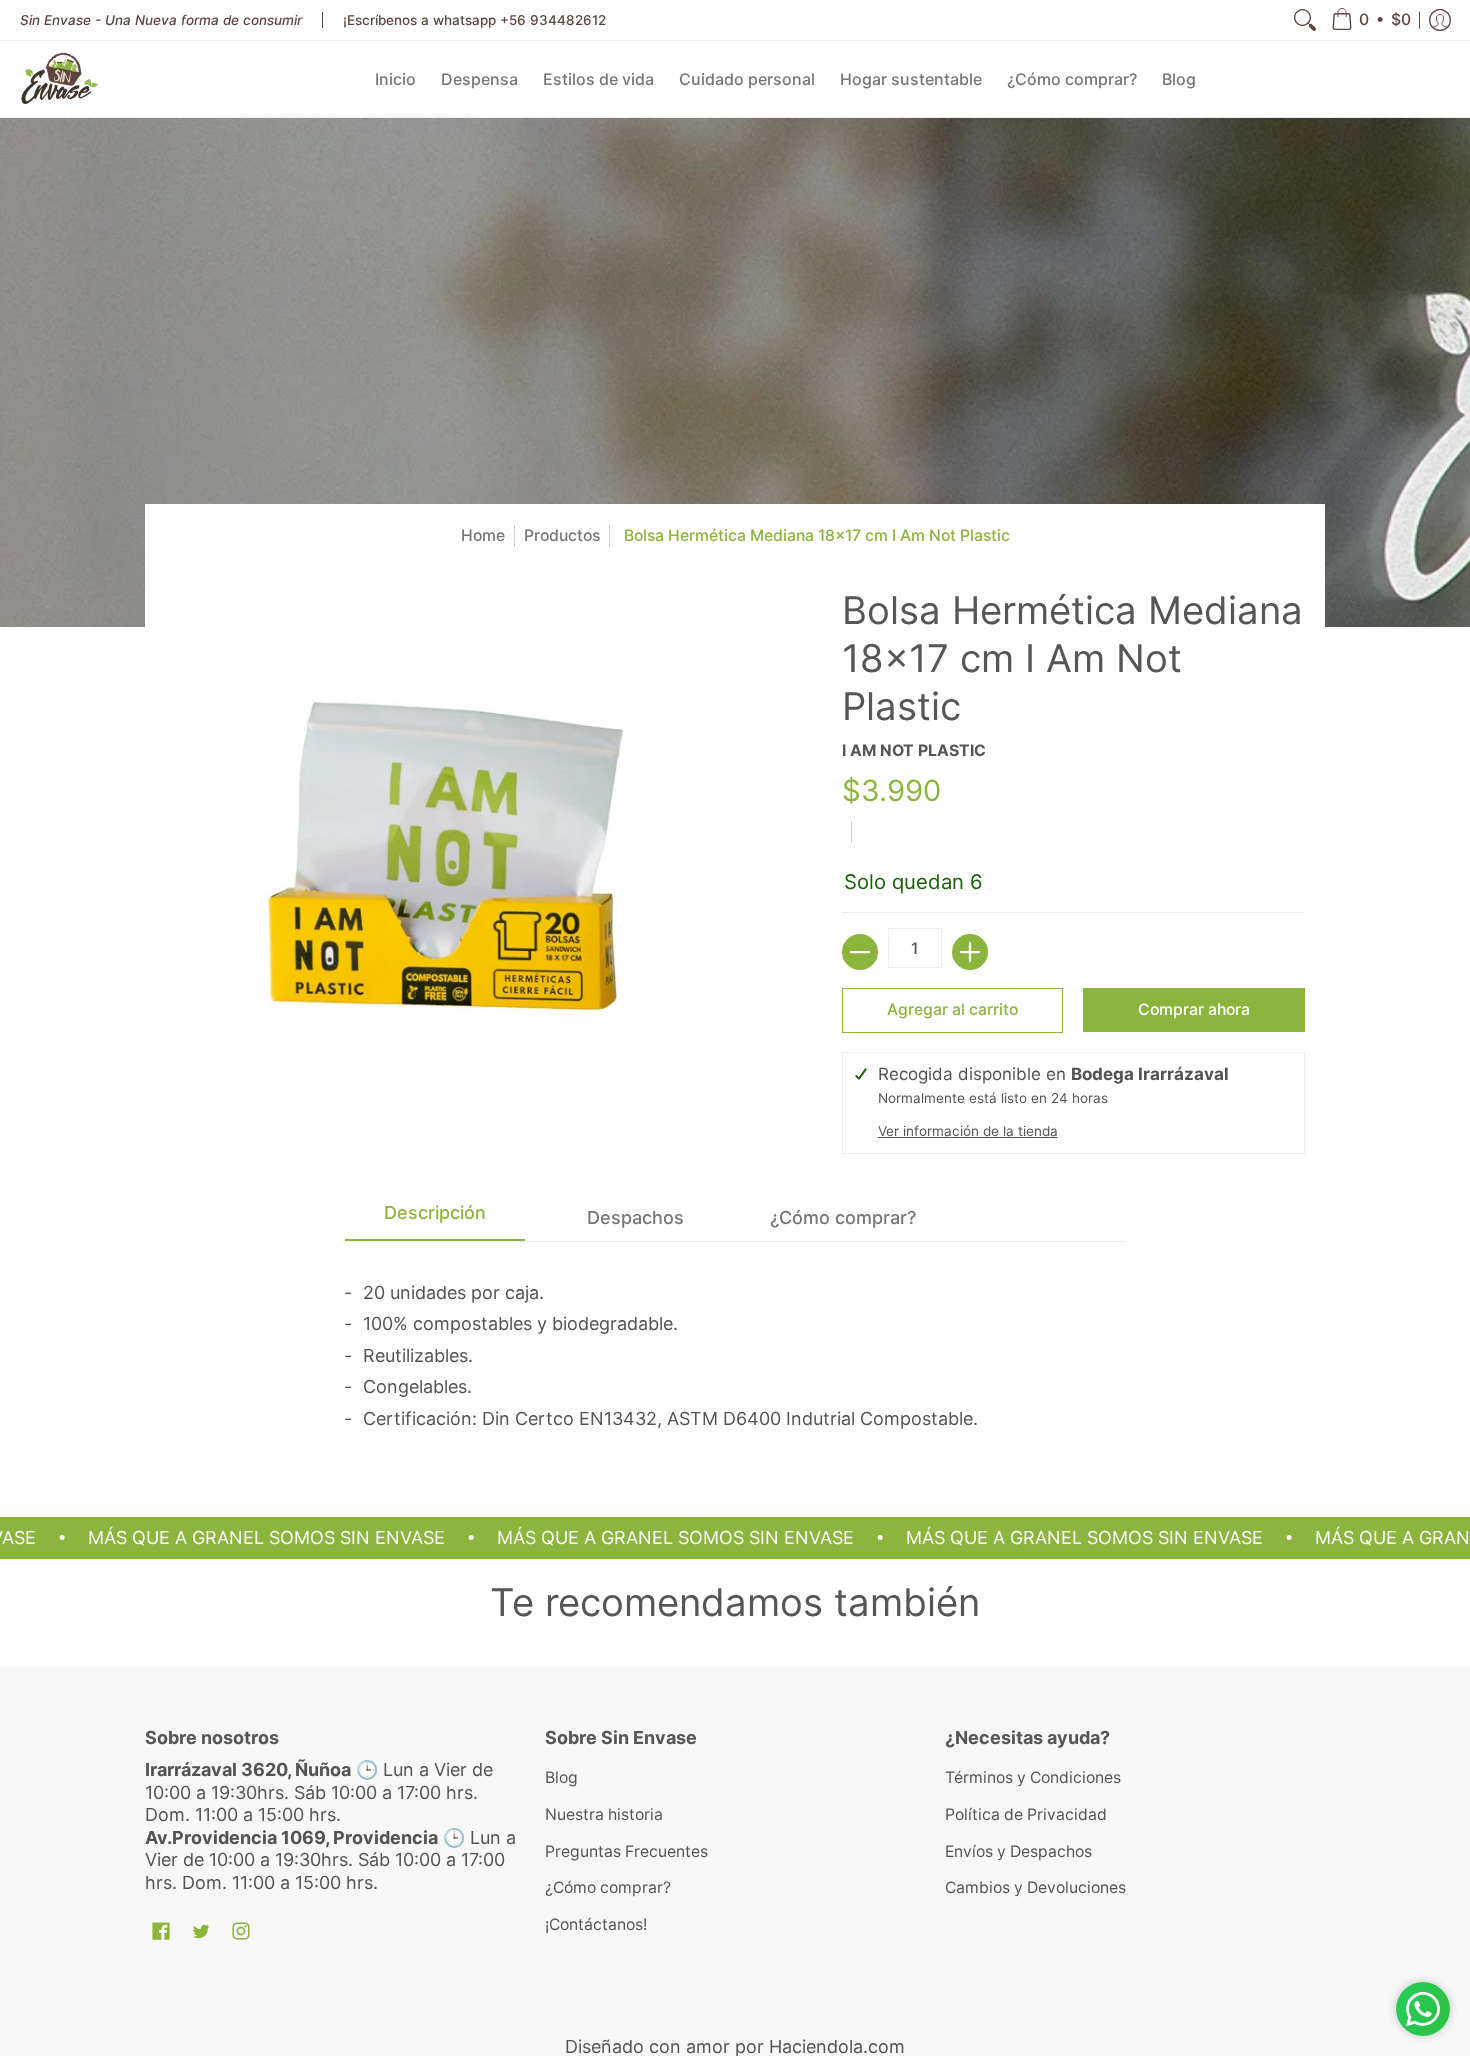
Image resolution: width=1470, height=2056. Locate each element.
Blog (561, 1777)
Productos (562, 535)
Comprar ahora (1194, 1009)
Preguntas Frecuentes (626, 1851)
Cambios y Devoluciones (1035, 1887)
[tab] (435, 1218)
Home (483, 535)
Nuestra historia (604, 1814)
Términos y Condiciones (1033, 1777)
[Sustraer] (860, 952)
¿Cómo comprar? (608, 1887)
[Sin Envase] (60, 79)
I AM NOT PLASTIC (914, 750)
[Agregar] (970, 952)
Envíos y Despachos (1018, 1851)
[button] (1371, 20)
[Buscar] (1305, 20)
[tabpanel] (735, 1349)
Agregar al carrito (952, 1009)
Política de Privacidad (1026, 1814)
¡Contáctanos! (596, 1924)
